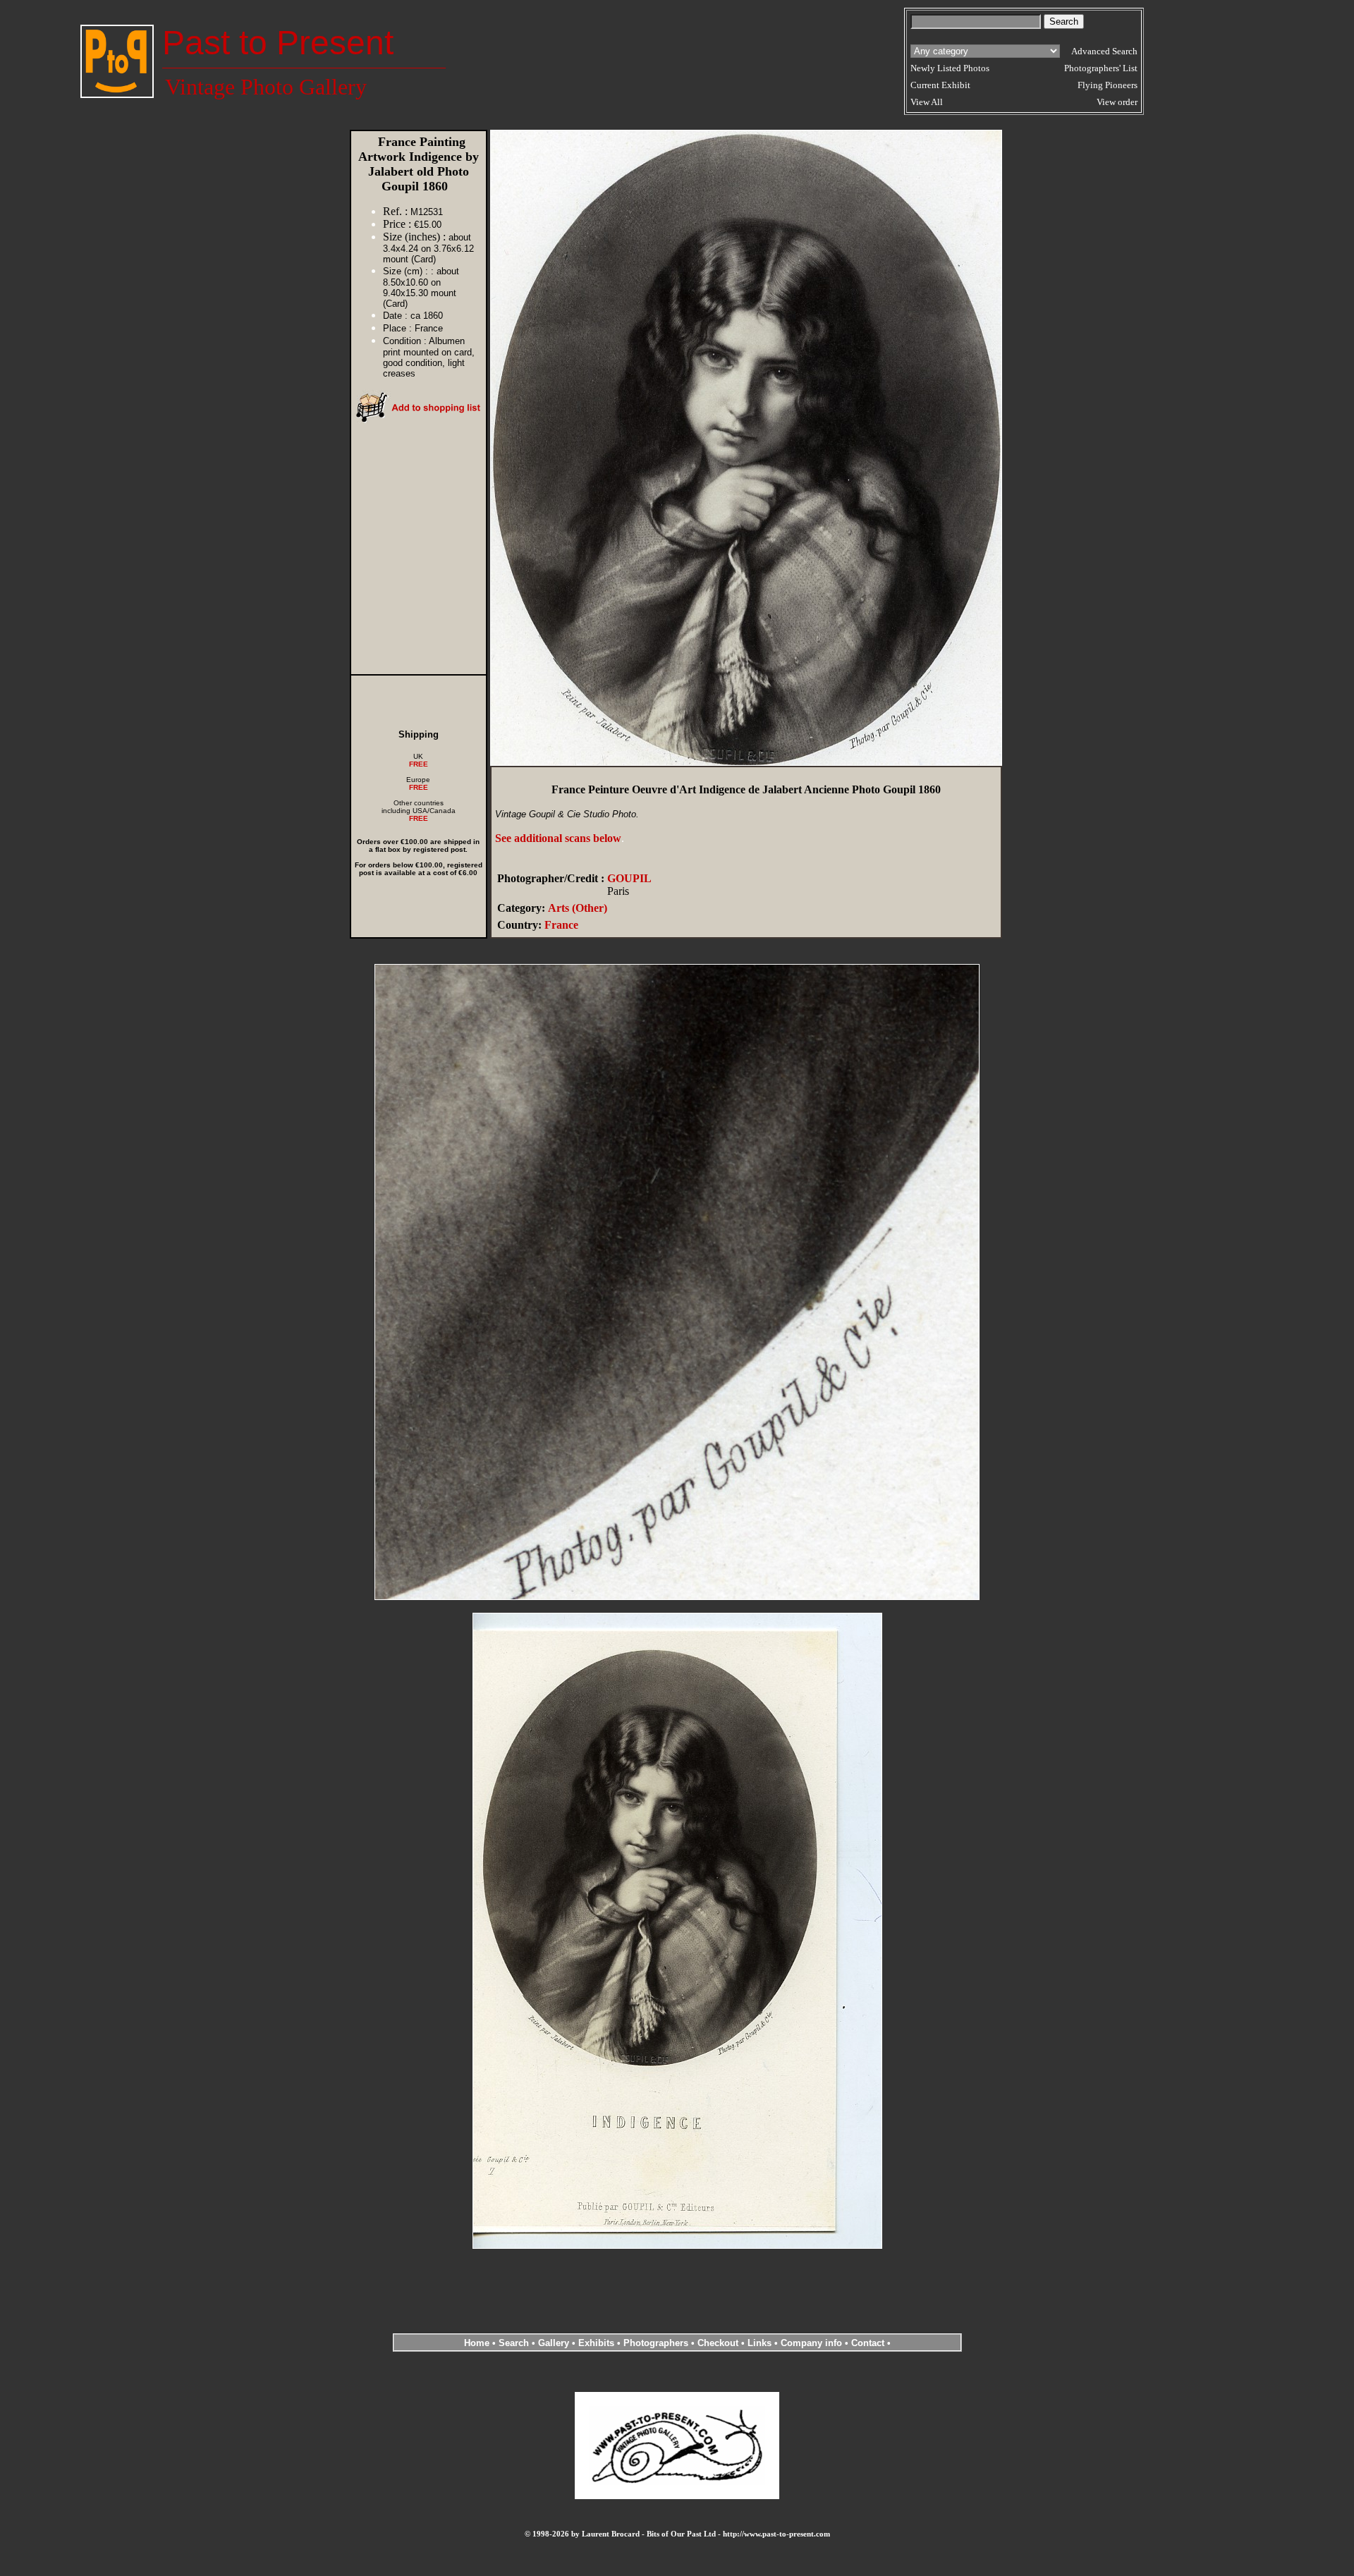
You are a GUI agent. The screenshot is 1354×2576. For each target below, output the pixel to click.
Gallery (554, 2343)
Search (514, 2343)
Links (760, 2343)
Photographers (656, 2343)
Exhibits (596, 2343)
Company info (813, 2343)
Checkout (718, 2343)
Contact (868, 2343)
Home (477, 2343)
